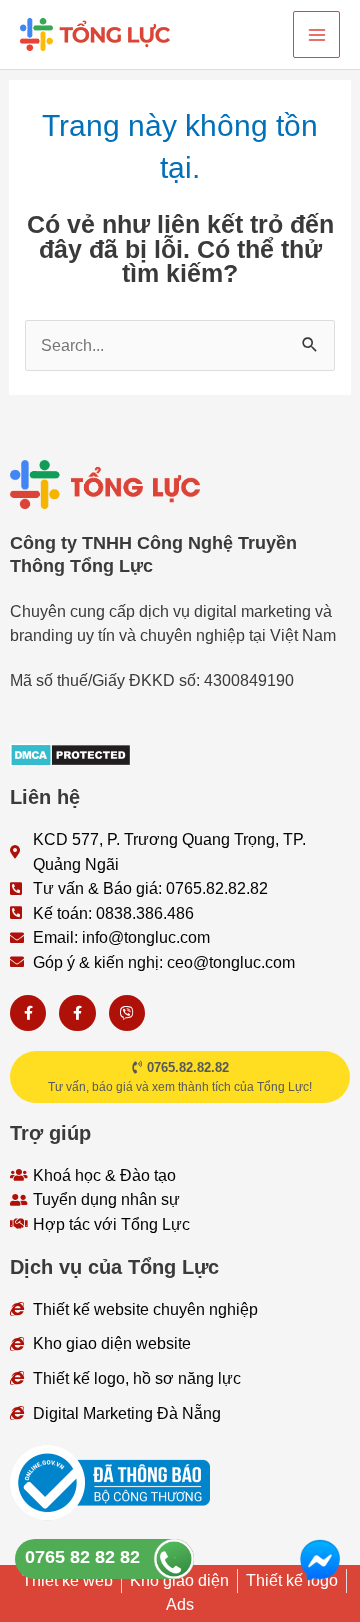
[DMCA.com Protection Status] (70, 753)
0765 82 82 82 (82, 1557)
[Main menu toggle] (316, 34)
